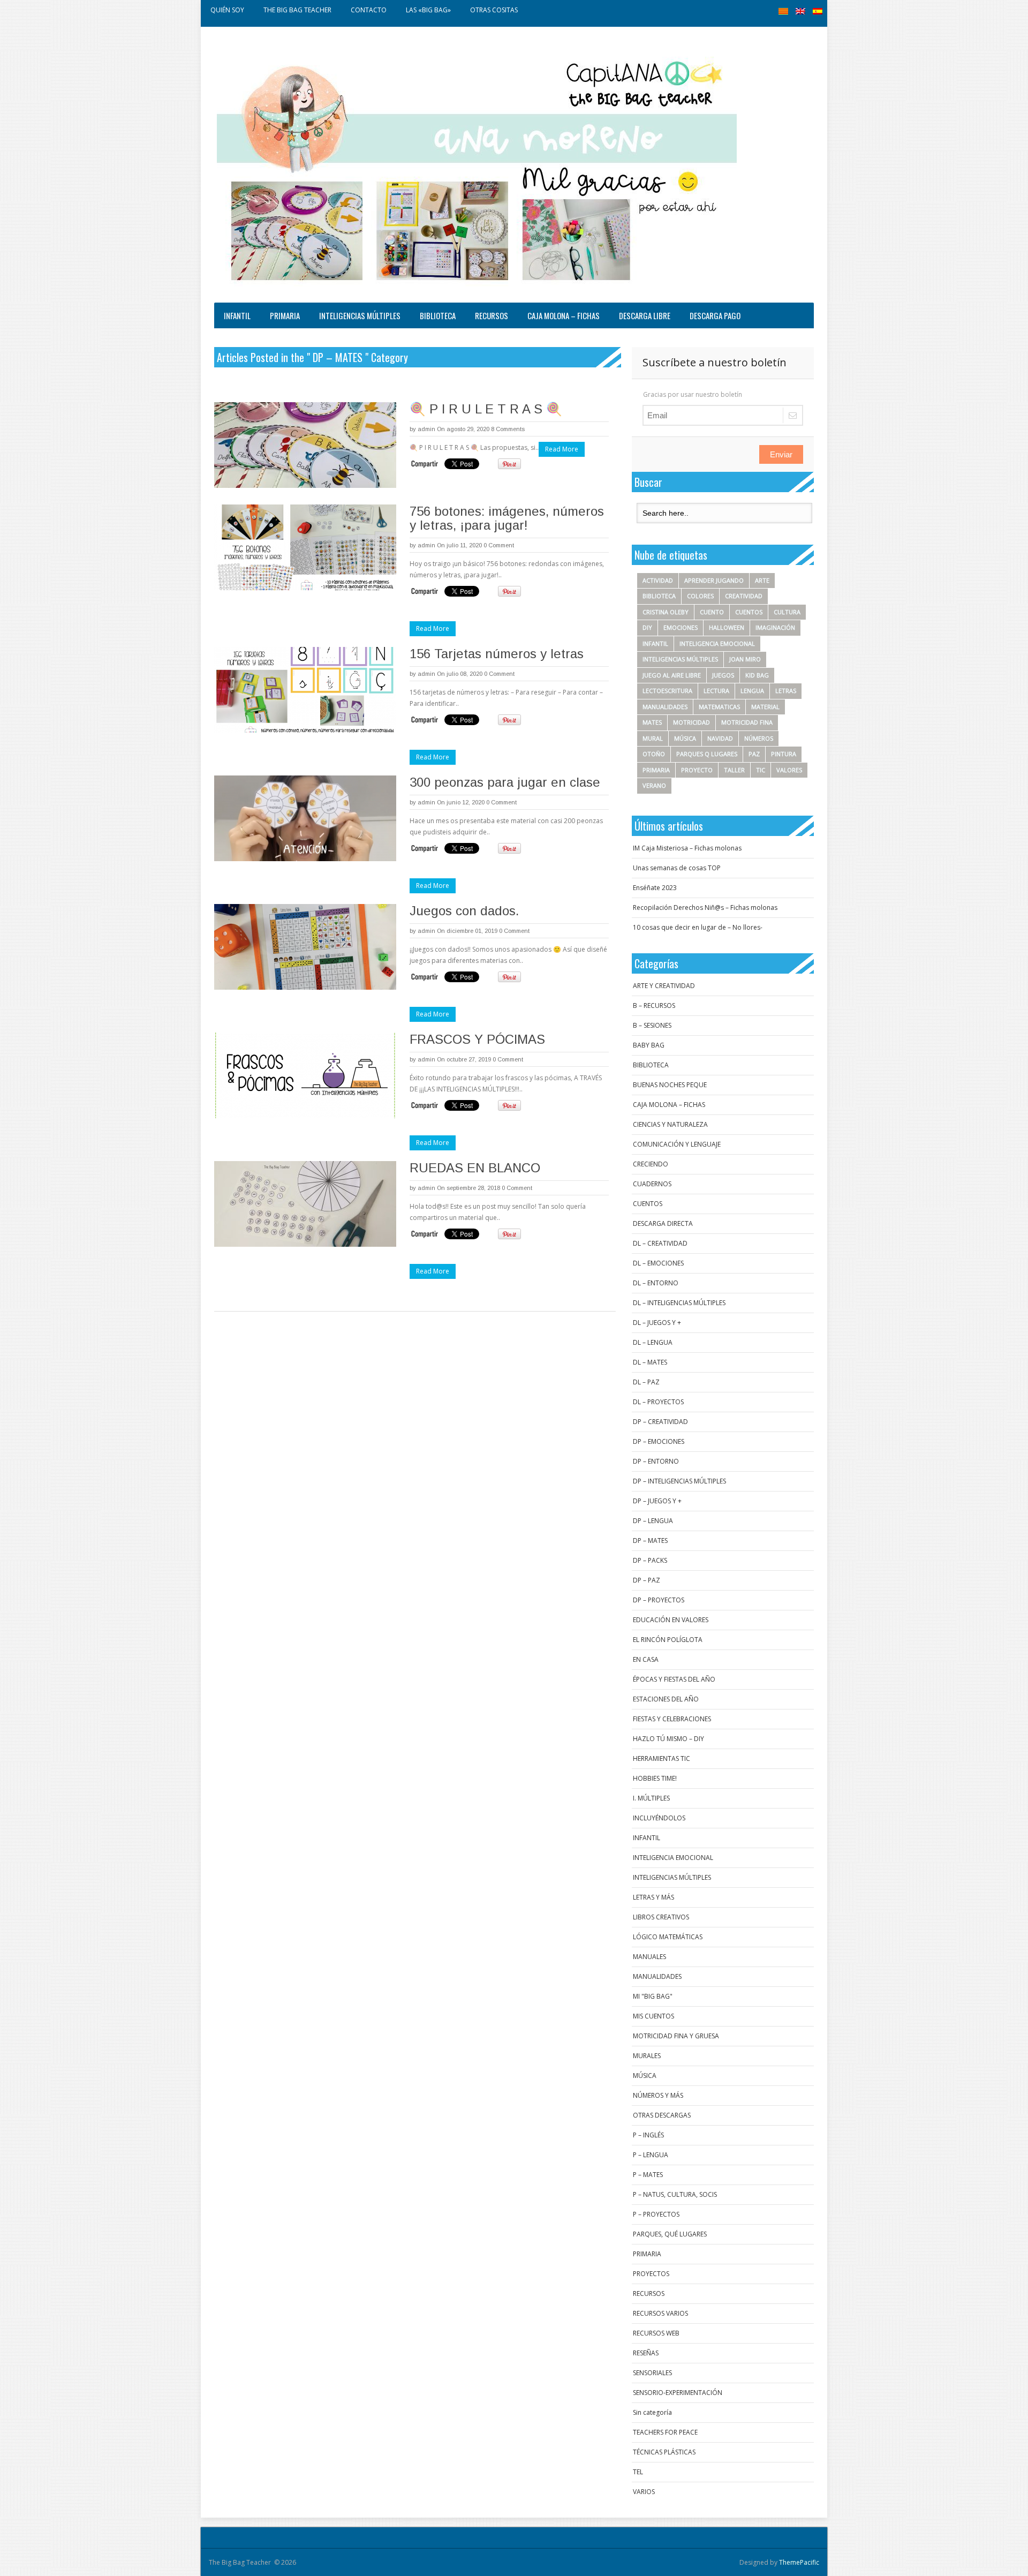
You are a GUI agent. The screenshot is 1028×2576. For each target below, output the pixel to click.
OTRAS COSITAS (494, 10)
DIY (647, 627)
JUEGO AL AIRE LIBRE (672, 675)
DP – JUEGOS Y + (657, 1501)
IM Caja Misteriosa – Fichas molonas (687, 848)
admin (426, 429)
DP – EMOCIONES (659, 1441)
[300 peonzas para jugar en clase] (305, 818)
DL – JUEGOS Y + (657, 1323)
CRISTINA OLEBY (666, 612)
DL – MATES (650, 1362)
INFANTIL (237, 315)
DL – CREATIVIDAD (660, 1243)
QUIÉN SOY (227, 10)
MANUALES (649, 1957)
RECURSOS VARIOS (660, 2313)
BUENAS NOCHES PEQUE (670, 1085)
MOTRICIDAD (691, 722)
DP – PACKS (650, 1560)
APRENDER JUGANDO (714, 580)
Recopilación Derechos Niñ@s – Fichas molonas (705, 907)
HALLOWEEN (727, 627)
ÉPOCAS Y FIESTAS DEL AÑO (674, 1679)
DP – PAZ (647, 1580)
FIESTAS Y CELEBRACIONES (672, 1719)
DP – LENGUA (653, 1521)
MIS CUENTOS (653, 2016)
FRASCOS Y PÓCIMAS (477, 1039)
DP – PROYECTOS (659, 1600)
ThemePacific (799, 2562)
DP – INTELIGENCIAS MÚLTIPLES (679, 1481)
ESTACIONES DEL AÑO (666, 1699)
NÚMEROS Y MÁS (658, 2095)
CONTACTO (369, 10)
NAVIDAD (720, 738)
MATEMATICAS (719, 707)
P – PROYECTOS (656, 2214)
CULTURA (787, 612)
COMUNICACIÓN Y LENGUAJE (677, 1144)
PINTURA (784, 754)
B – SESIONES (652, 1025)
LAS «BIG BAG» (428, 10)
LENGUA (752, 691)
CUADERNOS (652, 1184)
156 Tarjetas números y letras (497, 654)
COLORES (700, 596)
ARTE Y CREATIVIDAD (664, 986)
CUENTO (712, 612)
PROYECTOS (651, 2274)
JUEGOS (723, 675)
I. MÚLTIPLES (651, 1798)
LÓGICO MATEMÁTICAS (668, 1937)
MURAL (653, 738)
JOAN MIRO (745, 659)
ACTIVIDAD (658, 580)
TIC (761, 770)
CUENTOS (749, 612)
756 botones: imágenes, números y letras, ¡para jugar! (507, 518)
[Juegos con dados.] (305, 947)
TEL (638, 2472)
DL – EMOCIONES (658, 1263)
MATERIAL (765, 707)
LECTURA (716, 691)
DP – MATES (650, 1541)
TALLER (734, 770)
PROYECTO (697, 770)
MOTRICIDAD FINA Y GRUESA (676, 2036)
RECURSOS (492, 315)
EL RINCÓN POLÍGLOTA (668, 1640)
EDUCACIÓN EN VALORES (671, 1620)
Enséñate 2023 (655, 888)
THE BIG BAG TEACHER (297, 10)
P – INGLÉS (648, 2135)
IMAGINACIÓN (775, 627)
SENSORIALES (652, 2373)
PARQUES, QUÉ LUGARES (670, 2234)
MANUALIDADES (665, 707)
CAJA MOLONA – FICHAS (564, 315)
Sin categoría (652, 2412)
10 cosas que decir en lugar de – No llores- (698, 927)
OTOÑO (654, 754)
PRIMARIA (285, 315)
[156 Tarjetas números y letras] (305, 690)
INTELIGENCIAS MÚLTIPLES (360, 315)
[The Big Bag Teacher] (477, 167)
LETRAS (786, 691)
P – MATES (648, 2175)
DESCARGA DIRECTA (663, 1223)
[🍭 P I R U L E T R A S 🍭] (305, 445)
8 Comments (508, 429)
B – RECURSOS (654, 1005)
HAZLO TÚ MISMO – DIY (668, 1739)
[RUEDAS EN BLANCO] (305, 1204)
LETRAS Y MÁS (653, 1897)
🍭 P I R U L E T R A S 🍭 (486, 409)
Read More (562, 449)
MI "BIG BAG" (653, 1996)
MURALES (647, 2056)
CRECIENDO (651, 1164)
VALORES (789, 770)
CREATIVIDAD (744, 596)
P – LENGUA (651, 2155)
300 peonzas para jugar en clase (505, 782)
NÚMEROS (759, 738)
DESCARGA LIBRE (645, 315)
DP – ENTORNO (656, 1461)
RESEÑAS (646, 2353)
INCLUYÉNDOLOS (659, 1818)
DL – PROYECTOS (658, 1402)
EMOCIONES (681, 627)
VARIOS (644, 2492)
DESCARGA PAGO (715, 315)
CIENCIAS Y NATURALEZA (670, 1124)
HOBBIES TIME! (655, 1778)
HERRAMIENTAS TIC (662, 1758)
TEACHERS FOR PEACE (665, 2432)
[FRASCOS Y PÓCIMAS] (305, 1075)
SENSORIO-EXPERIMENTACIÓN (678, 2393)
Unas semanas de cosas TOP (677, 868)
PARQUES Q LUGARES (707, 754)
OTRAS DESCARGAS (662, 2115)
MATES (652, 722)
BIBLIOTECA (438, 315)
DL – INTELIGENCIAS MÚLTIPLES (679, 1303)
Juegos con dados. (464, 911)
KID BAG (757, 675)
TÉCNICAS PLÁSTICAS (664, 2452)
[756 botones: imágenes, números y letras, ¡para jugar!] (305, 547)
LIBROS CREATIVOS (661, 1917)
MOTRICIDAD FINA (747, 722)
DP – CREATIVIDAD (660, 1422)
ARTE (762, 580)
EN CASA (646, 1659)
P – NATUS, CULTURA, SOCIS (675, 2194)
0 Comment (499, 545)
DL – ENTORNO (656, 1283)
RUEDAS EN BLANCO (475, 1168)
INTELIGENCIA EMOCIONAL (717, 643)
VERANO (654, 785)
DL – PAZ (646, 1382)
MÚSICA (685, 738)
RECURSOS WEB (656, 2333)
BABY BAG (649, 1045)
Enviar (781, 454)
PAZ (754, 754)
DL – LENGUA (653, 1342)
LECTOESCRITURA (667, 691)
